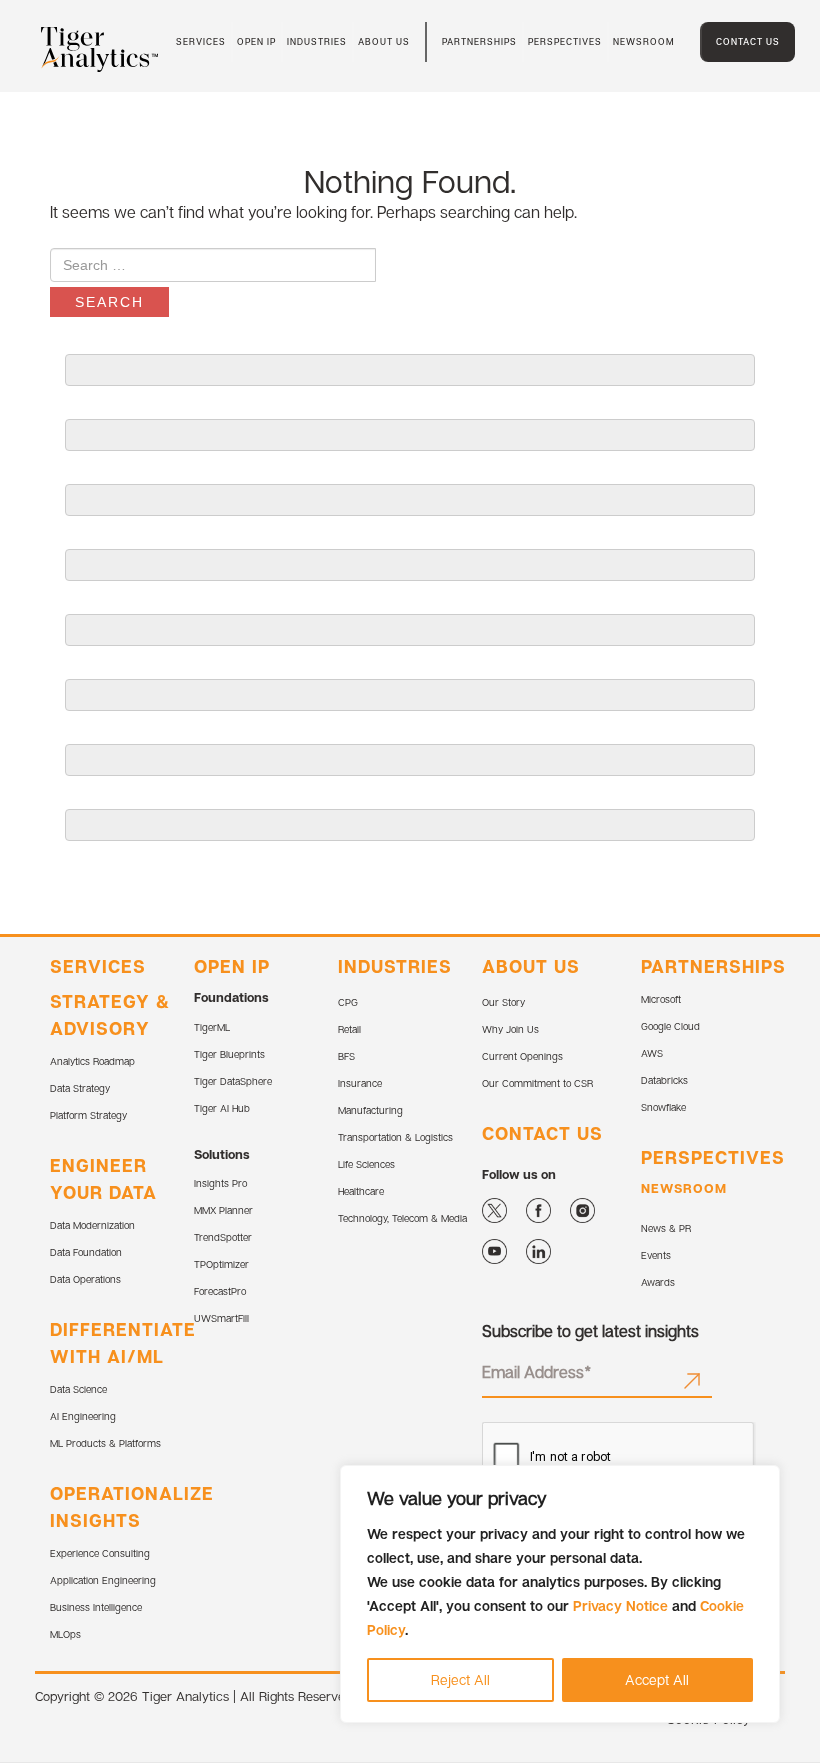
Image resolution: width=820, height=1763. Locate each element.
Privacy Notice (620, 1605)
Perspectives (565, 41)
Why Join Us (510, 1029)
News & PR (666, 1228)
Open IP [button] (256, 41)
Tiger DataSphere (233, 1081)
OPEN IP (232, 966)
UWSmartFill (221, 1318)
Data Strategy (80, 1088)
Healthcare (361, 1191)
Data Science (78, 1389)
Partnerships (479, 41)
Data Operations (85, 1279)
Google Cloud (670, 1026)
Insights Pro (220, 1183)
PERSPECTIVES (713, 1157)
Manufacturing (370, 1110)
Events (656, 1255)
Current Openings (522, 1056)
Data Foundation (86, 1252)
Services (98, 966)
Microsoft (661, 999)
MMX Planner (223, 1210)
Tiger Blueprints (229, 1054)
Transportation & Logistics (395, 1137)
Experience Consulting (100, 1553)
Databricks (664, 1080)
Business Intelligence (96, 1607)
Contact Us (748, 41)
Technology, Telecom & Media (402, 1218)
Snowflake (663, 1107)
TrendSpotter (223, 1237)
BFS (346, 1056)
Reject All (460, 1679)
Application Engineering (103, 1580)
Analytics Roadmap (92, 1061)
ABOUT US (531, 966)
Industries (317, 41)
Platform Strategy (88, 1115)
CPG (348, 1002)
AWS (652, 1053)
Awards (658, 1282)
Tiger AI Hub (222, 1108)
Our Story (503, 1002)
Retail (349, 1029)
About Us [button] (384, 41)
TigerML (212, 1027)
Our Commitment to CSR (537, 1083)
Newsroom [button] (644, 41)
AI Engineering (83, 1416)
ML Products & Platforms (105, 1443)
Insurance (360, 1083)
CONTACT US (542, 1133)
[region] (560, 1594)
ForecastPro (220, 1291)
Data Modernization (92, 1225)
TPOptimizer (221, 1264)
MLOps (65, 1634)
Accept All (657, 1679)
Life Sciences (366, 1164)
